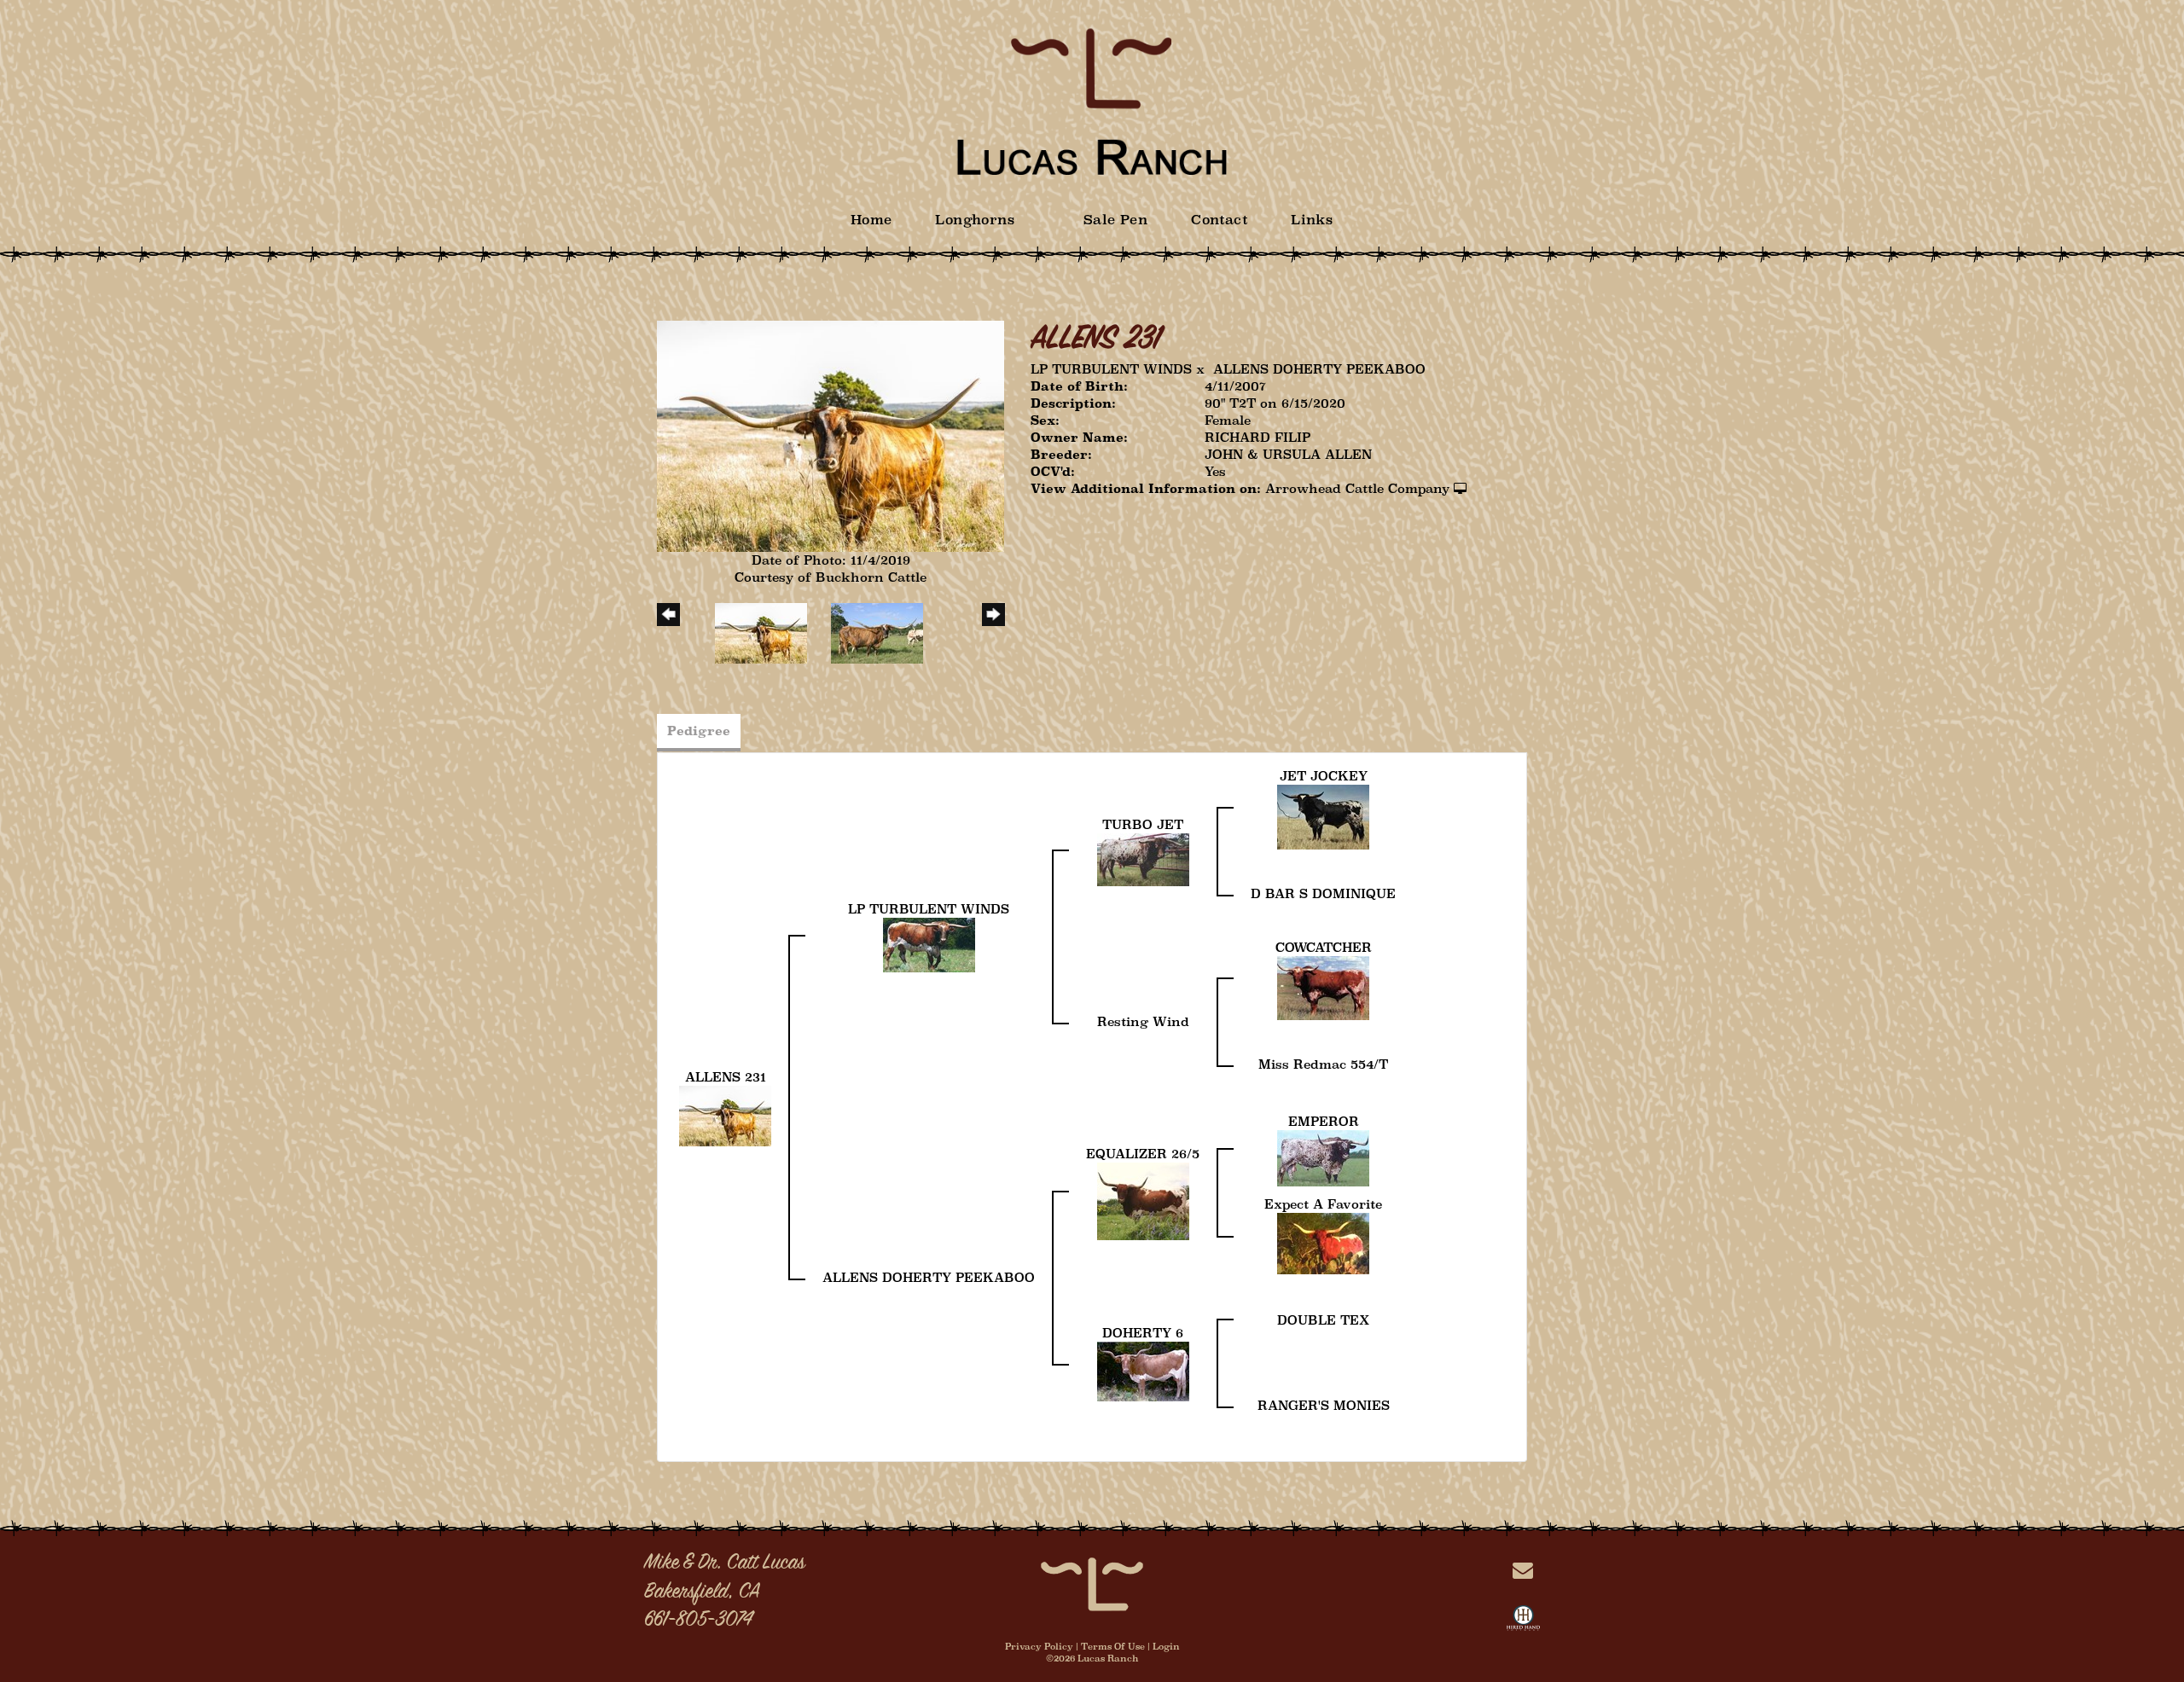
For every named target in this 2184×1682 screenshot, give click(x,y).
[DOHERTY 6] (1143, 1370)
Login (1166, 1646)
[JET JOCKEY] (1323, 816)
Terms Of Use (1113, 1646)
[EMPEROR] (1323, 1157)
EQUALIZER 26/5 (1143, 1154)
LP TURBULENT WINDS (1111, 369)
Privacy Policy (1039, 1646)
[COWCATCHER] (1323, 986)
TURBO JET (1143, 824)
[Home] (1092, 1583)
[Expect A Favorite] (1323, 1242)
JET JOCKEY (1324, 776)
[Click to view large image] (831, 435)
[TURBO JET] (1143, 858)
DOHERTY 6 (1143, 1333)
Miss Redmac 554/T (1323, 1064)
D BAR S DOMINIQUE (1323, 893)
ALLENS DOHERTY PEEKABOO (1319, 369)
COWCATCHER (1324, 947)
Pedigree (699, 731)
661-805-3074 (698, 1621)
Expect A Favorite (1323, 1204)
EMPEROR (1324, 1121)
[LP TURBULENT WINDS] (929, 944)
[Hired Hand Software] (1523, 1621)
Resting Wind (1143, 1021)
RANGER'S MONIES (1324, 1405)
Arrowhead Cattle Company (1357, 488)
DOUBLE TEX (1323, 1320)
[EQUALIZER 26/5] (1143, 1200)
